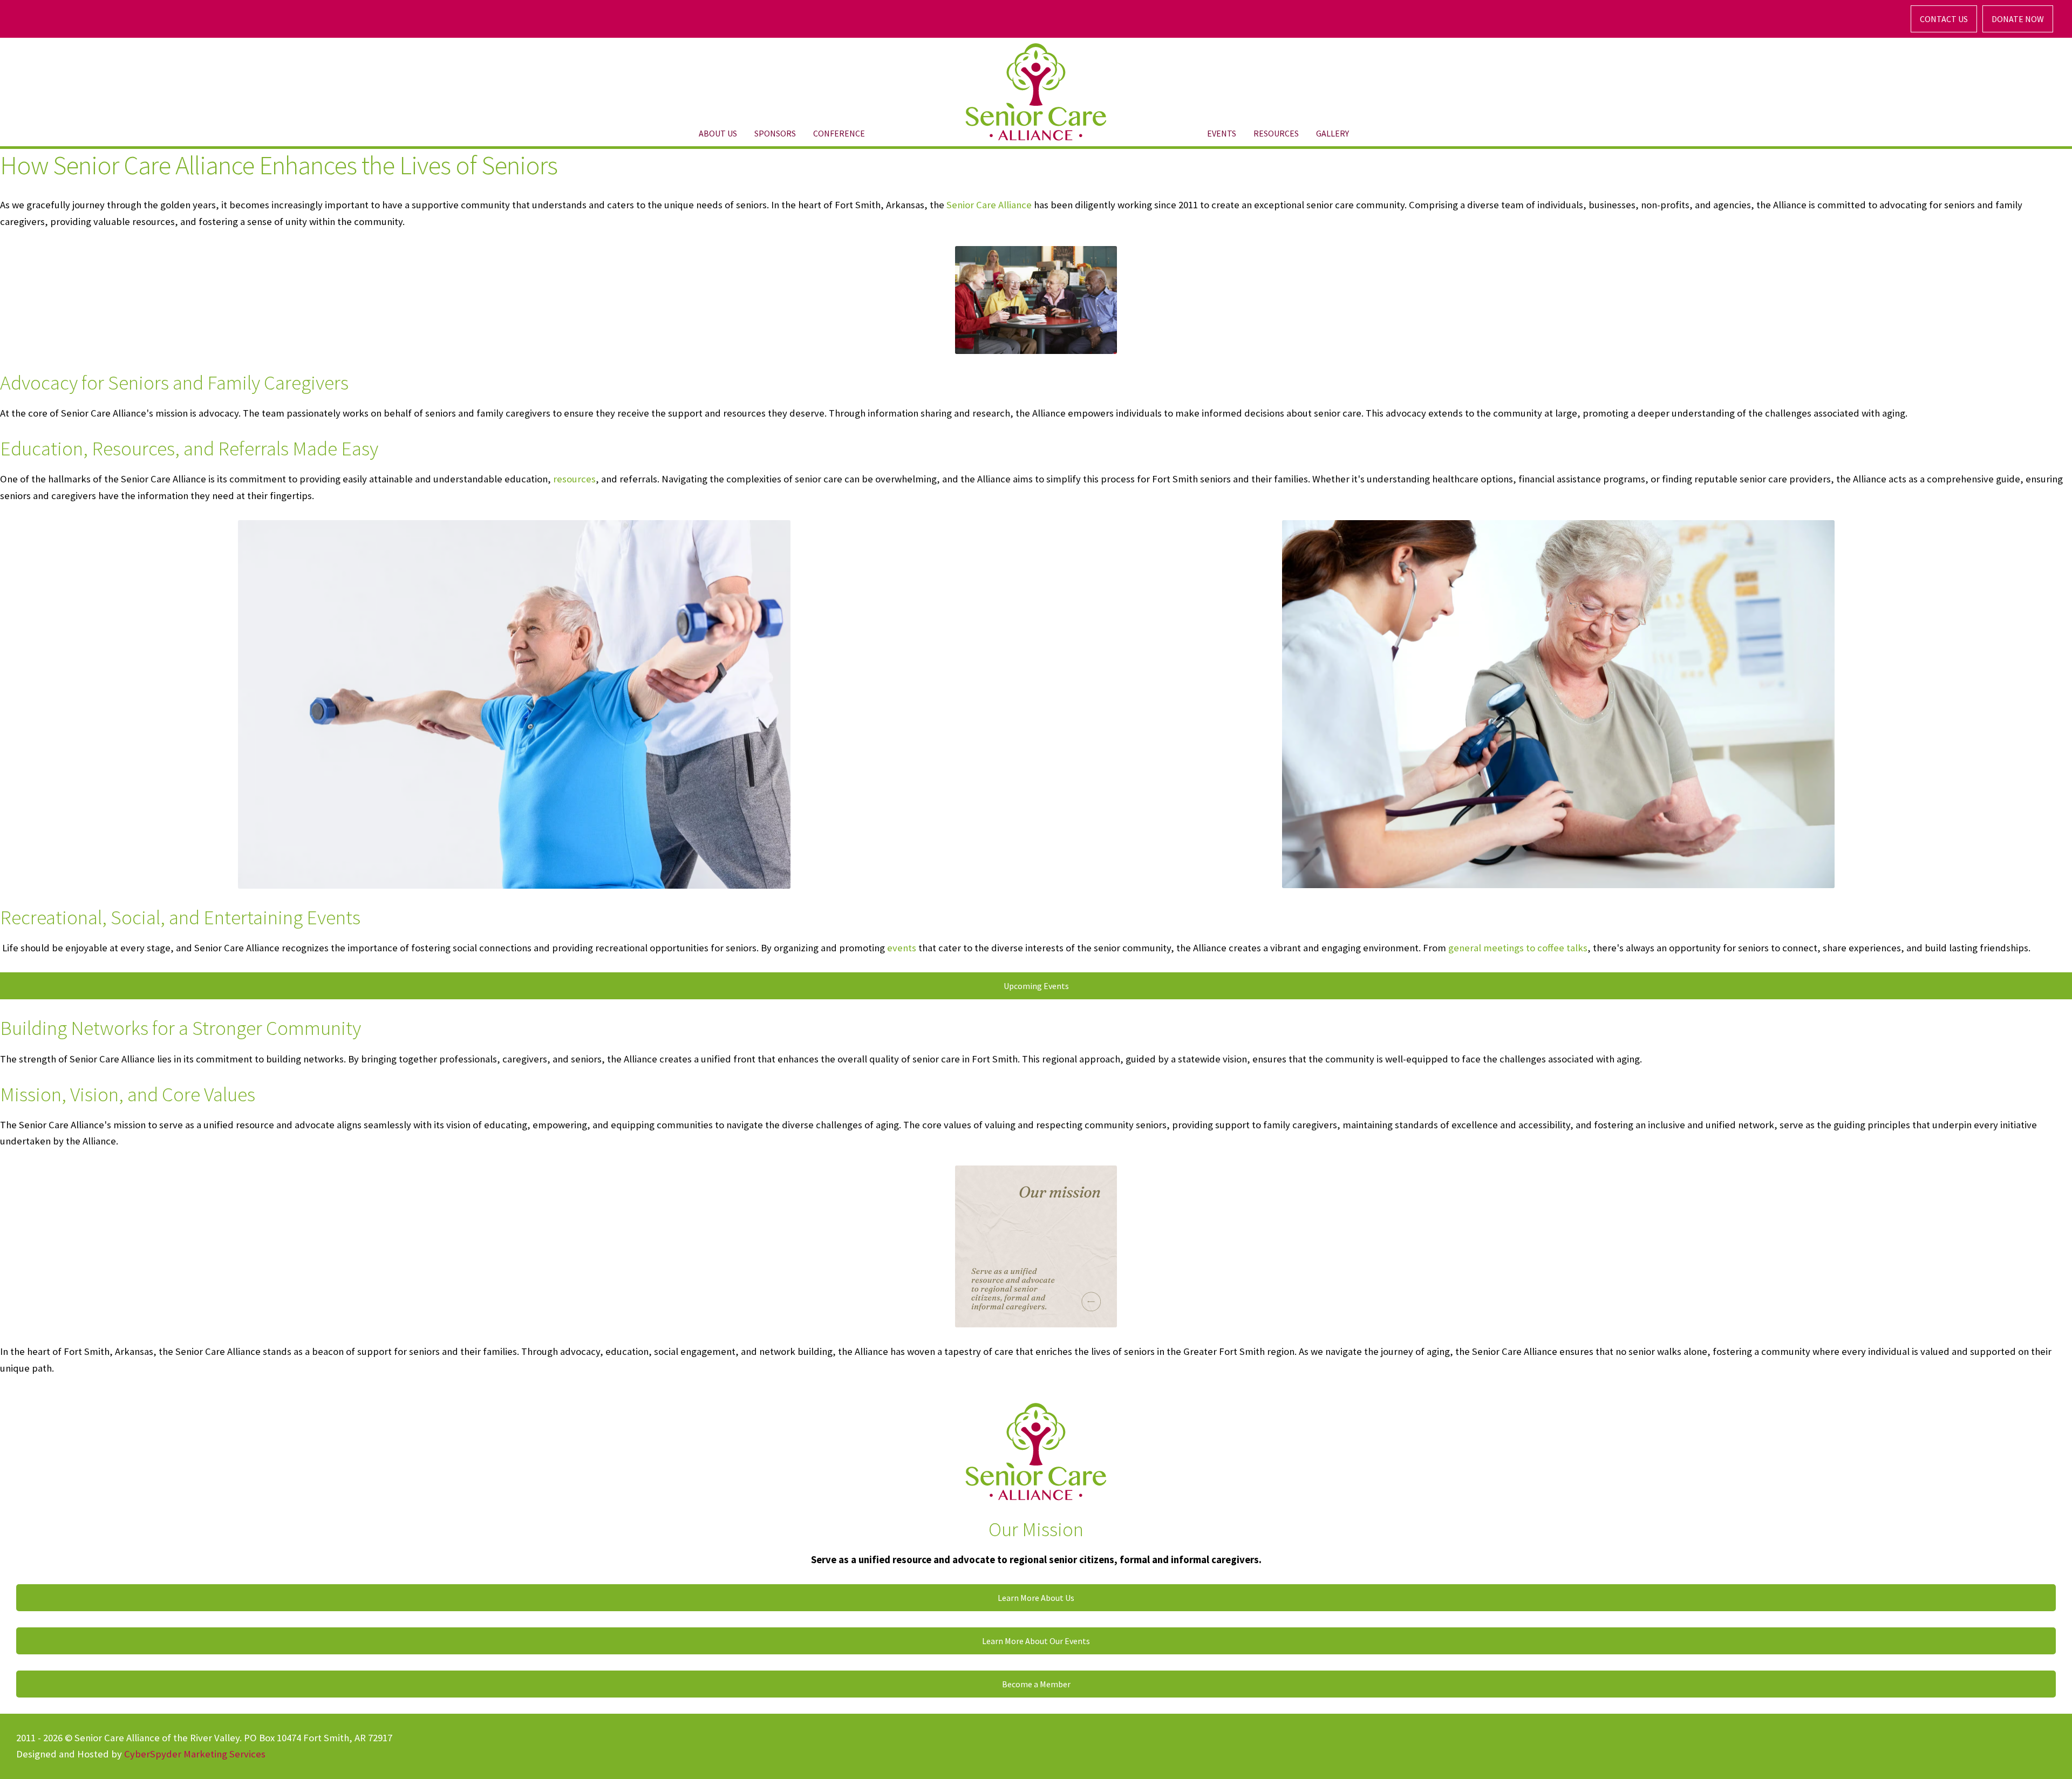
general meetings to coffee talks (1518, 948)
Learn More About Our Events (1036, 1641)
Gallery (1333, 133)
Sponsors (775, 133)
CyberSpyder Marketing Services (195, 1754)
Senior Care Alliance (989, 205)
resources (574, 479)
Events (1222, 133)
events (902, 948)
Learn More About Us (1036, 1598)
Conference (839, 133)
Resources (1276, 133)
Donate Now (2018, 19)
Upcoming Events (1036, 986)
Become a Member (1036, 1684)
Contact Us (1944, 19)
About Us (718, 133)
